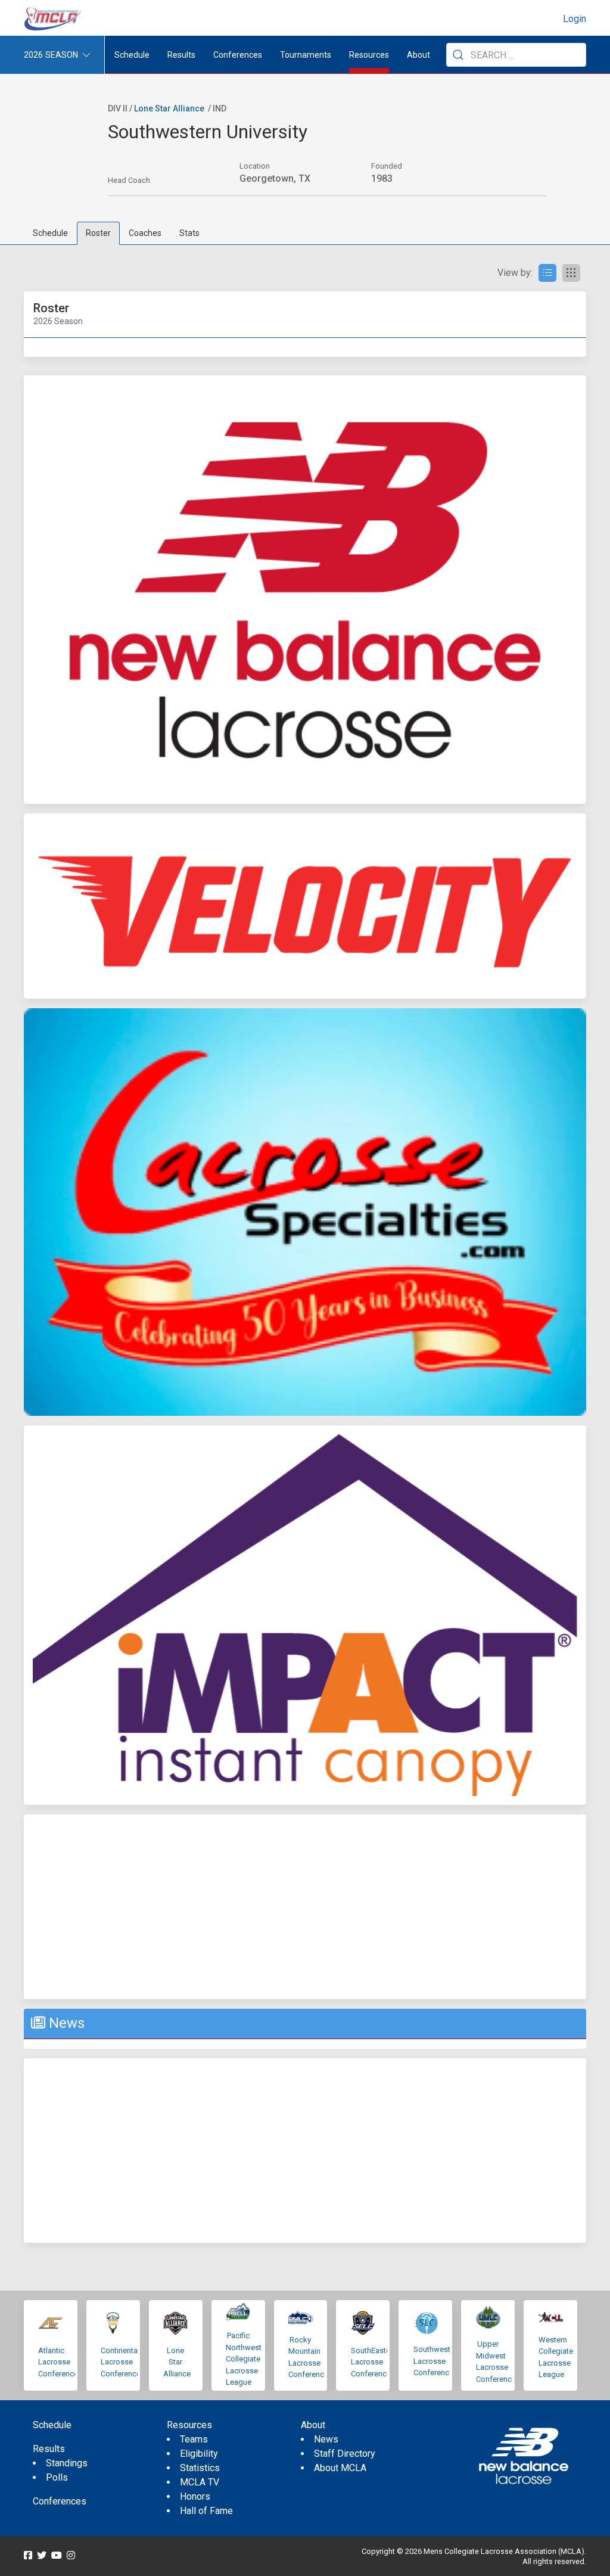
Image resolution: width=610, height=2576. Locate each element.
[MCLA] (54, 19)
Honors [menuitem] (195, 2496)
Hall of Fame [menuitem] (206, 2511)
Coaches (145, 233)
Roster (98, 233)
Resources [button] (369, 55)
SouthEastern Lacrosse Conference (374, 2362)
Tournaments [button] (306, 55)
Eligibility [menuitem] (199, 2454)
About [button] (418, 55)
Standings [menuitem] (67, 2463)
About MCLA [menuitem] (340, 2468)
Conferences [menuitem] (60, 2501)
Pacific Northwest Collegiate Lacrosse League (244, 2359)
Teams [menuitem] (194, 2439)
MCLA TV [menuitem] (200, 2482)
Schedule (50, 233)
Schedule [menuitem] (132, 55)
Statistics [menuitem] (200, 2468)
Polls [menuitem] (57, 2477)
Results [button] (181, 55)
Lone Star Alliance (169, 108)
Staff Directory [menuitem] (345, 2454)
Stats (189, 233)
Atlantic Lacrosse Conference (58, 2362)
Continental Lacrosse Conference (121, 2362)
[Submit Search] (458, 55)
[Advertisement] (305, 1907)
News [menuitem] (326, 2439)
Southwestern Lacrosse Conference (437, 2361)
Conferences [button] (238, 55)
